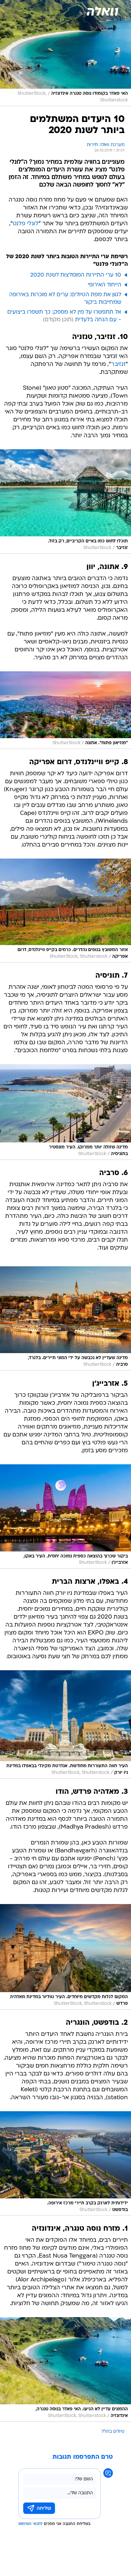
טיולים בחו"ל (113, 2432)
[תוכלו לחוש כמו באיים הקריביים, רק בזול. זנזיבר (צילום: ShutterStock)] (65, 501)
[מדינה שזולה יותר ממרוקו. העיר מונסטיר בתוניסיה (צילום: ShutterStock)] (65, 1112)
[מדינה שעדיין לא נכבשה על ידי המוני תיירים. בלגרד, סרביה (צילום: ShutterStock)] (65, 1318)
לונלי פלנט (26, 224)
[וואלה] (102, 11)
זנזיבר (118, 364)
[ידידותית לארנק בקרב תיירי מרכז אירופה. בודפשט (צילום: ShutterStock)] (65, 2163)
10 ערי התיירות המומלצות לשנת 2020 (76, 275)
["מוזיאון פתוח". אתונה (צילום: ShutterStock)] (65, 710)
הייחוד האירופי (104, 285)
